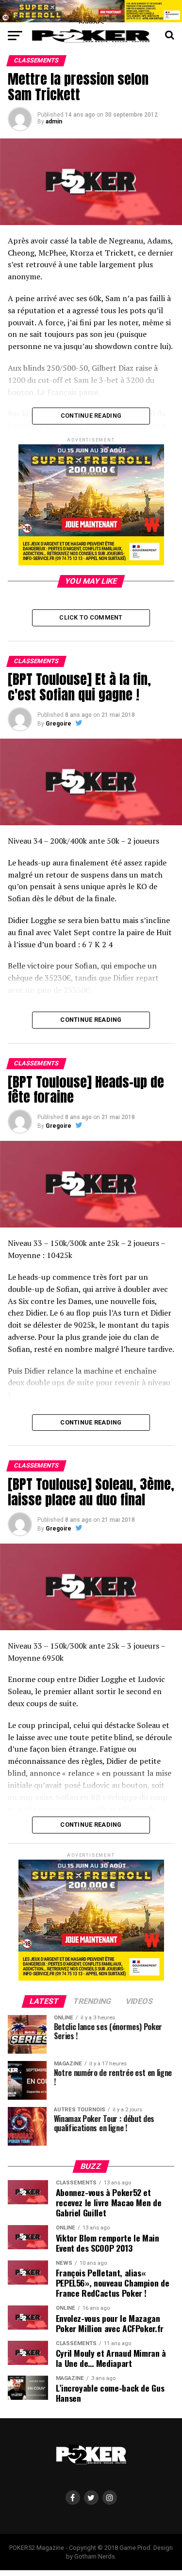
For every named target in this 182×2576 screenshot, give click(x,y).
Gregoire (58, 724)
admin (54, 121)
